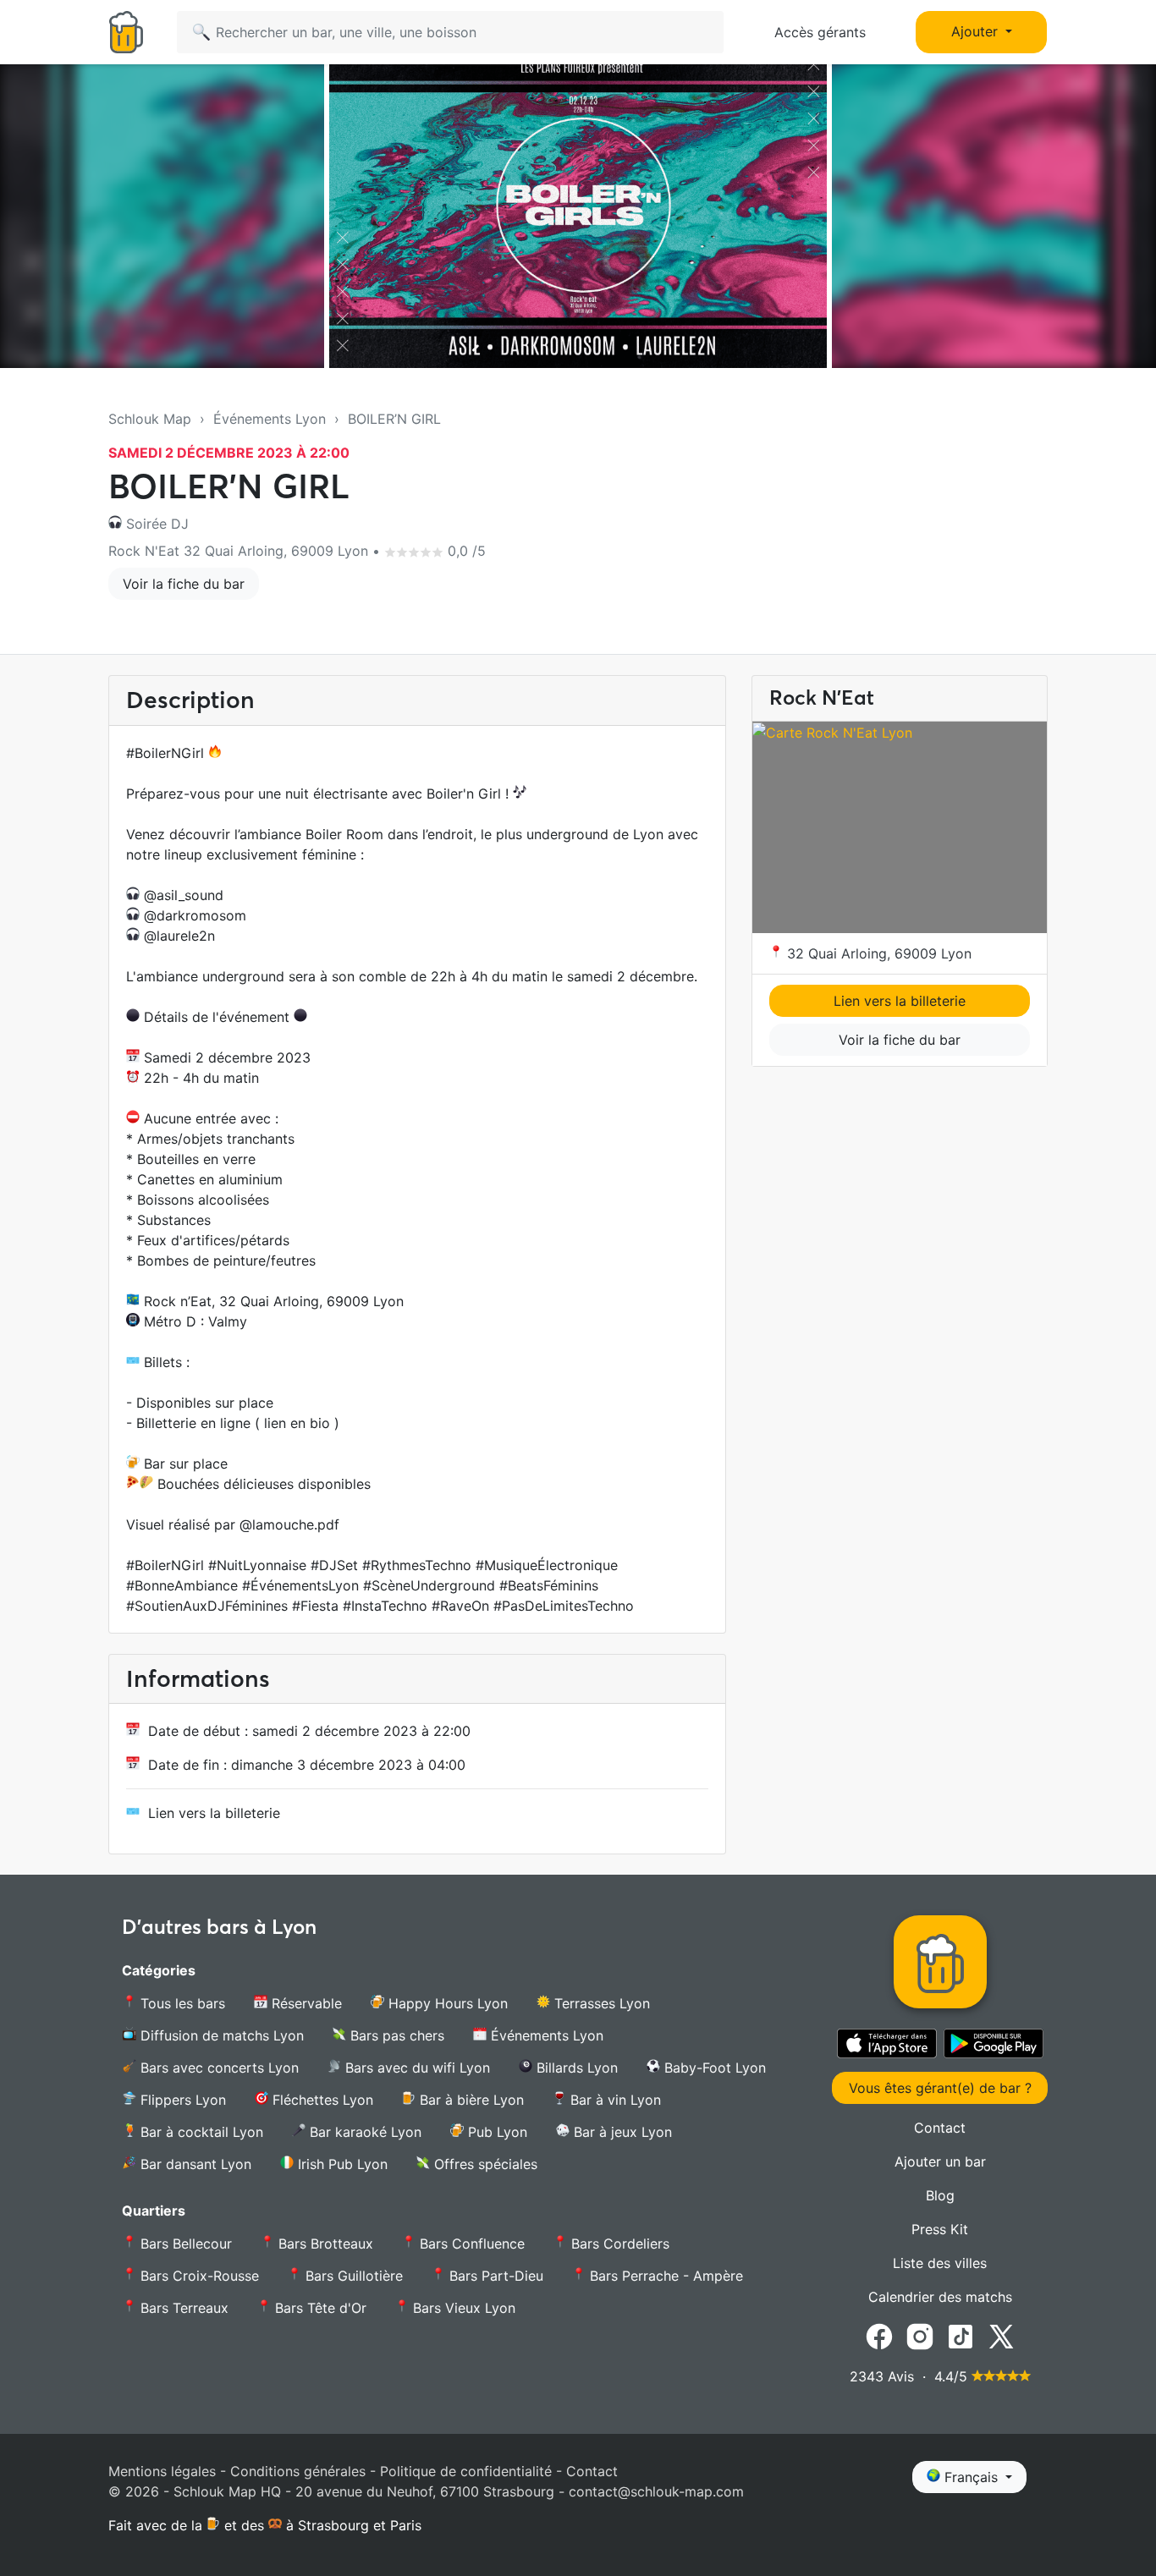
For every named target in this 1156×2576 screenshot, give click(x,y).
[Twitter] (1001, 2336)
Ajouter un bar (940, 2161)
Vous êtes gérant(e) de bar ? (940, 2088)
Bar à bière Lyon (470, 2100)
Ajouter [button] (977, 31)
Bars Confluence (470, 2244)
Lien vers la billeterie (214, 1813)
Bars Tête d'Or (319, 2308)
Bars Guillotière (352, 2276)
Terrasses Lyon (600, 2003)
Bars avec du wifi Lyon (416, 2068)
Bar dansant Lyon (194, 2164)
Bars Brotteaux (324, 2244)
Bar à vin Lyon (614, 2100)
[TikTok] (961, 2336)
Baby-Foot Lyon (713, 2068)
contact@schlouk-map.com (656, 2491)
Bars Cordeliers (618, 2244)
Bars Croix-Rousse (198, 2276)
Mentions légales (162, 2471)
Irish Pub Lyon (341, 2164)
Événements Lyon (270, 419)
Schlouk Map (150, 419)
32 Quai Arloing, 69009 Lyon (877, 953)
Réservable (305, 2003)
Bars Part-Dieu (494, 2276)
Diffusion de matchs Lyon (220, 2035)
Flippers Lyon (181, 2100)
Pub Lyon (495, 2132)
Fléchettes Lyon (321, 2100)
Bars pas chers (395, 2035)
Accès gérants (820, 32)
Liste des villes (940, 2263)
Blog (940, 2195)
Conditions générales (298, 2471)
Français (971, 2477)
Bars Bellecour (184, 2244)
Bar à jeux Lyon (621, 2132)
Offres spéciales (484, 2164)
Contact (940, 2128)
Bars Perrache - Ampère (664, 2276)
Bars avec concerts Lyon (217, 2068)
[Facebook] (879, 2336)
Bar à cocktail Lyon (200, 2132)
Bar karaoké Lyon (363, 2132)
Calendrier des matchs (940, 2297)
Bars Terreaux (182, 2308)
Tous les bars (181, 2003)
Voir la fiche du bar (184, 584)
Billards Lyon (575, 2068)
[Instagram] (920, 2336)
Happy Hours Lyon (446, 2003)
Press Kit (940, 2229)
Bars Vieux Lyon (462, 2308)
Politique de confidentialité (466, 2471)
